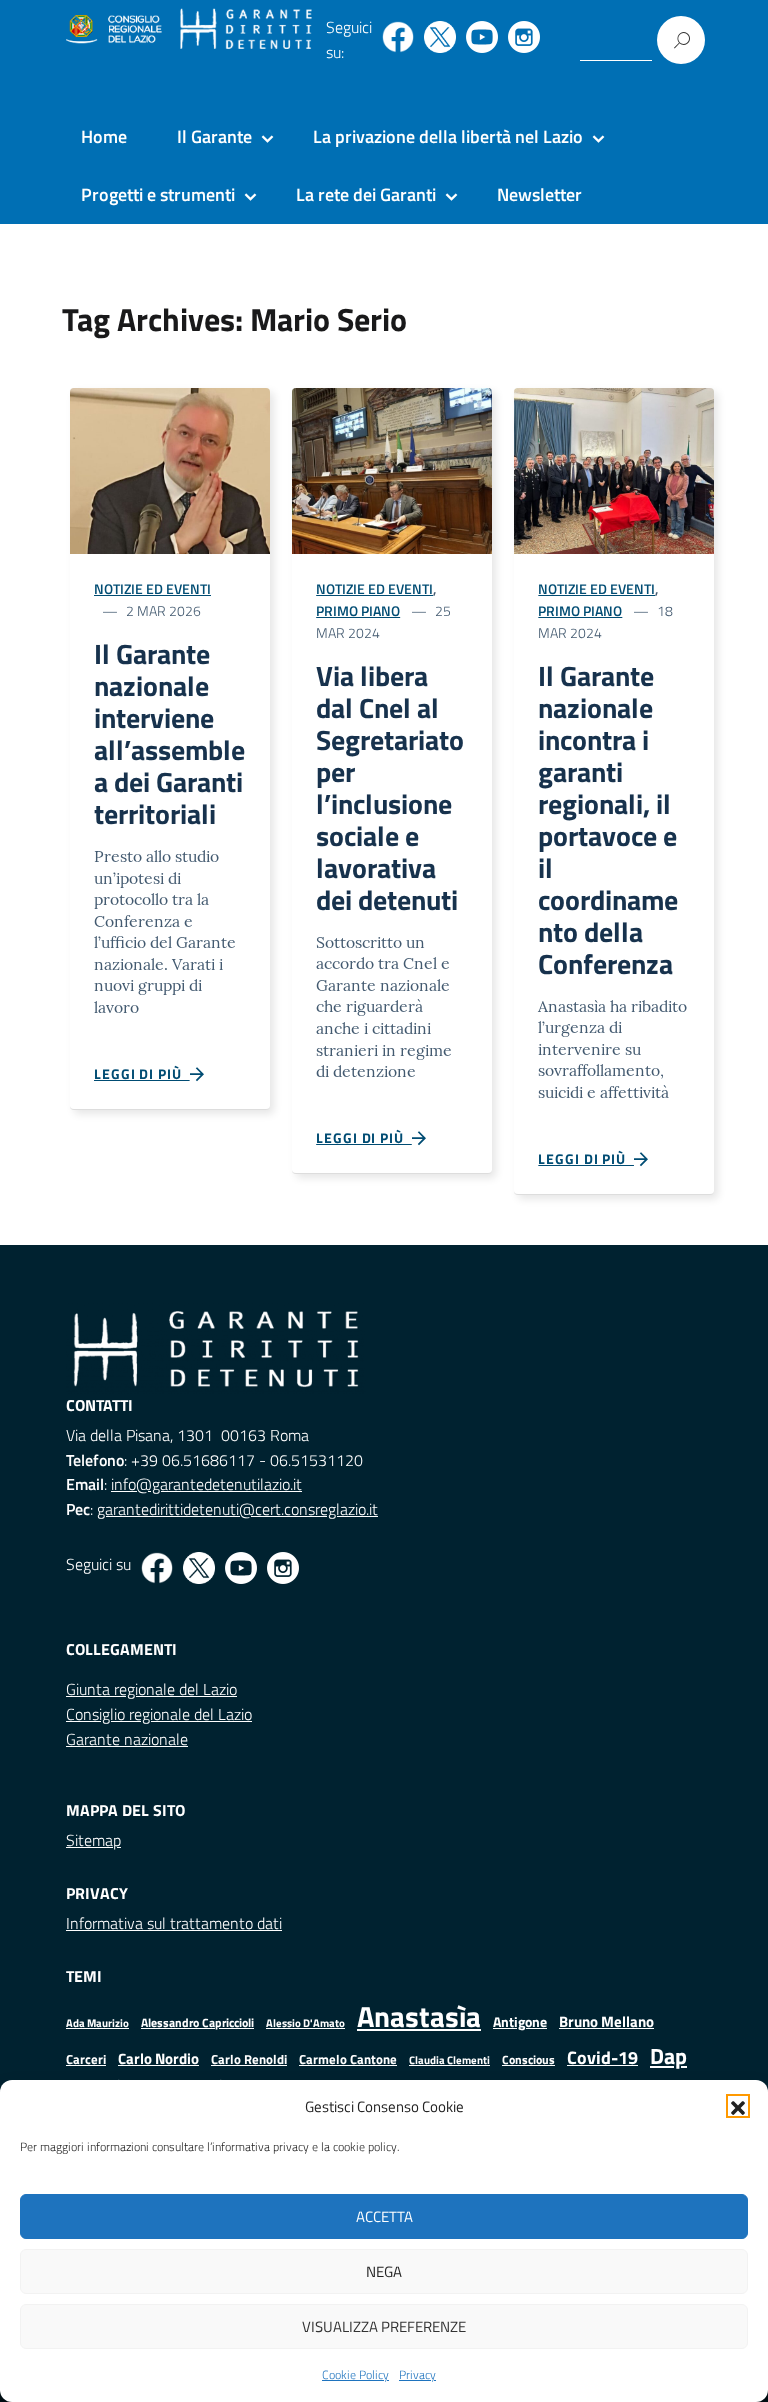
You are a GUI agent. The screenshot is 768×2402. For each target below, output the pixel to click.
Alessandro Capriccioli (197, 2022)
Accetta (384, 2216)
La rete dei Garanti (366, 194)
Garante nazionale (127, 1739)
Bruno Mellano (606, 2021)
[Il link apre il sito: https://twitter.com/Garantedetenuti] (440, 37)
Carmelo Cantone (348, 2059)
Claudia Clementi (449, 2059)
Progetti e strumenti (158, 194)
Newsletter (539, 194)
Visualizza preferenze (384, 2326)
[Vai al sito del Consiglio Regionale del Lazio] (112, 30)
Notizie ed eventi (152, 588)
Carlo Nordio (158, 2058)
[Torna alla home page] (246, 30)
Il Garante (214, 136)
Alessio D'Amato (305, 2022)
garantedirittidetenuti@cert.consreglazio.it (237, 1509)
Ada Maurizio (97, 2023)
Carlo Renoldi (249, 2059)
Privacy (417, 2374)
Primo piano (358, 610)
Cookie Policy (355, 2374)
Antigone (520, 2022)
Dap (668, 2055)
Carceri (86, 2059)
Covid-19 (602, 2057)
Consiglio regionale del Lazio (159, 1714)
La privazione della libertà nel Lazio (448, 136)
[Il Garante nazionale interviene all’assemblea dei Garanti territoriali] (170, 469)
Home (104, 136)
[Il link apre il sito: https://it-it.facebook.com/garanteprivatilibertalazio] (398, 37)
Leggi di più (142, 1073)
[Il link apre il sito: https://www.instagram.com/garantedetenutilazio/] (524, 37)
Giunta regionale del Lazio (151, 1689)
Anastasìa (419, 2016)
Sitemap (93, 1840)
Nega (384, 2271)
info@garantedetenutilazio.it (206, 1484)
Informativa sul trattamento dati (174, 1923)
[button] (738, 2106)
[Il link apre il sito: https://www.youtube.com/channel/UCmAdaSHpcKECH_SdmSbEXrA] (482, 37)
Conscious (528, 2059)
